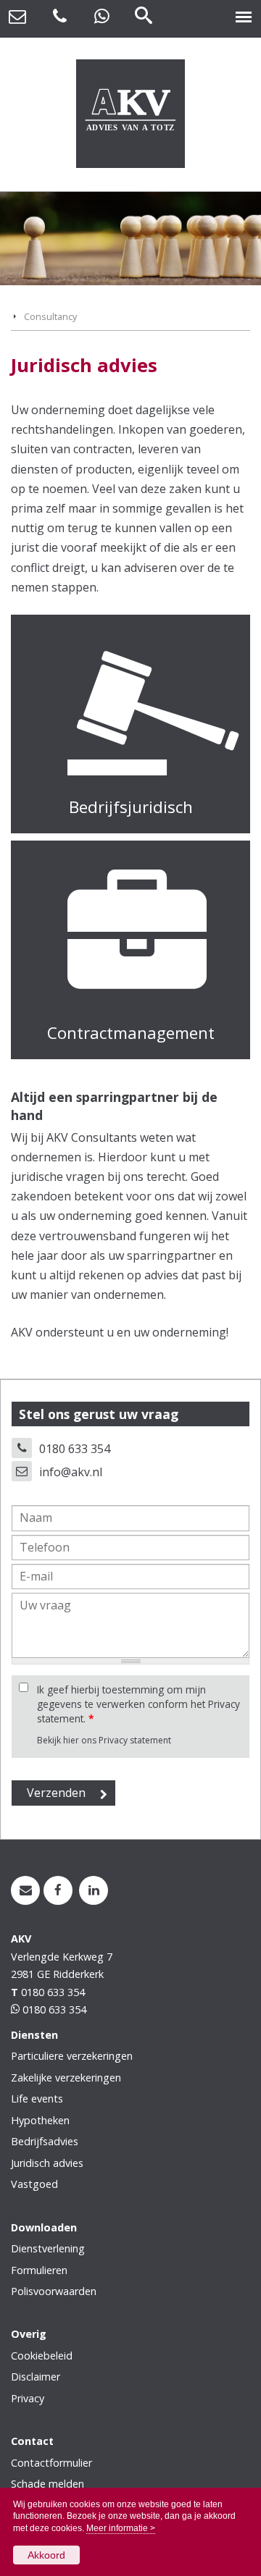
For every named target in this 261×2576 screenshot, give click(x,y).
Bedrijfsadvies (45, 2141)
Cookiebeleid (42, 2356)
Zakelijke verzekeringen (66, 2078)
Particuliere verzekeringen (72, 2056)
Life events (37, 2099)
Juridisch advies (47, 2163)
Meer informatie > (121, 2528)
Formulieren (39, 2270)
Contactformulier (51, 2463)
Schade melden (47, 2484)
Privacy (28, 2398)
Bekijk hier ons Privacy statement (104, 1740)
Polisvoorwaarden (54, 2291)
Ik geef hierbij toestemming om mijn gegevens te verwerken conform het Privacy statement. (138, 1704)
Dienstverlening (48, 2248)
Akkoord (46, 2555)
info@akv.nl (71, 1472)
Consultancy (50, 316)
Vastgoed (34, 2184)
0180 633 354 (75, 1449)
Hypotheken (40, 2120)
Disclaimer (36, 2377)
